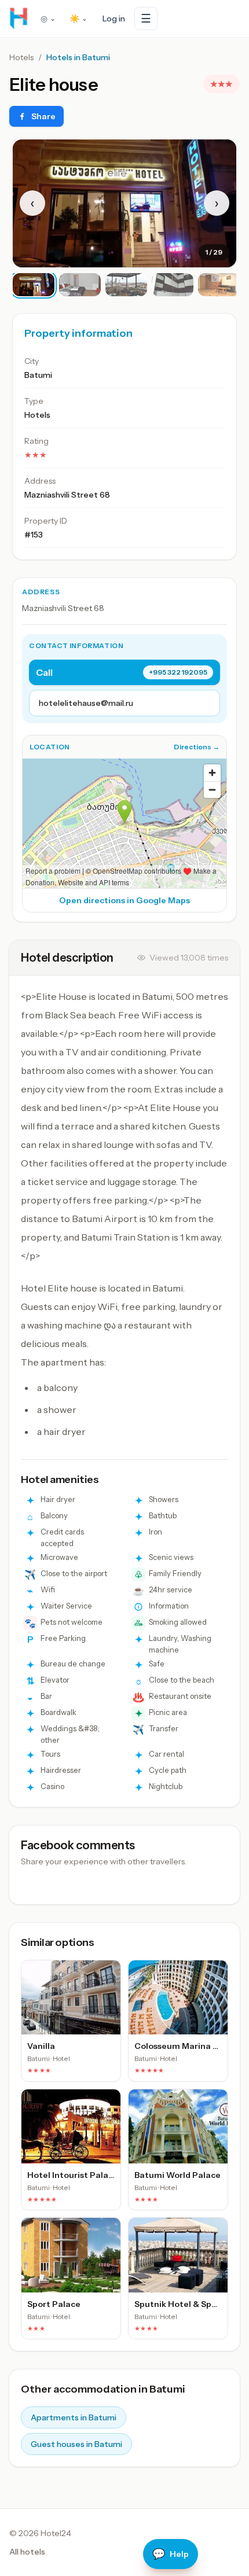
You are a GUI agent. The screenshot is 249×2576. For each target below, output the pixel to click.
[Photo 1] (34, 285)
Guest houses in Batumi (76, 2444)
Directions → (197, 747)
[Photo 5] (219, 285)
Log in (114, 19)
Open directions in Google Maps (124, 900)
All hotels (27, 2552)
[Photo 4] (173, 285)
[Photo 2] (80, 285)
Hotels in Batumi (78, 57)
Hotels (21, 57)
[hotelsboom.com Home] (19, 19)
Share (43, 116)
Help (171, 2554)
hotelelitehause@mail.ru (86, 703)
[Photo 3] (126, 285)
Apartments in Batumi (74, 2417)
